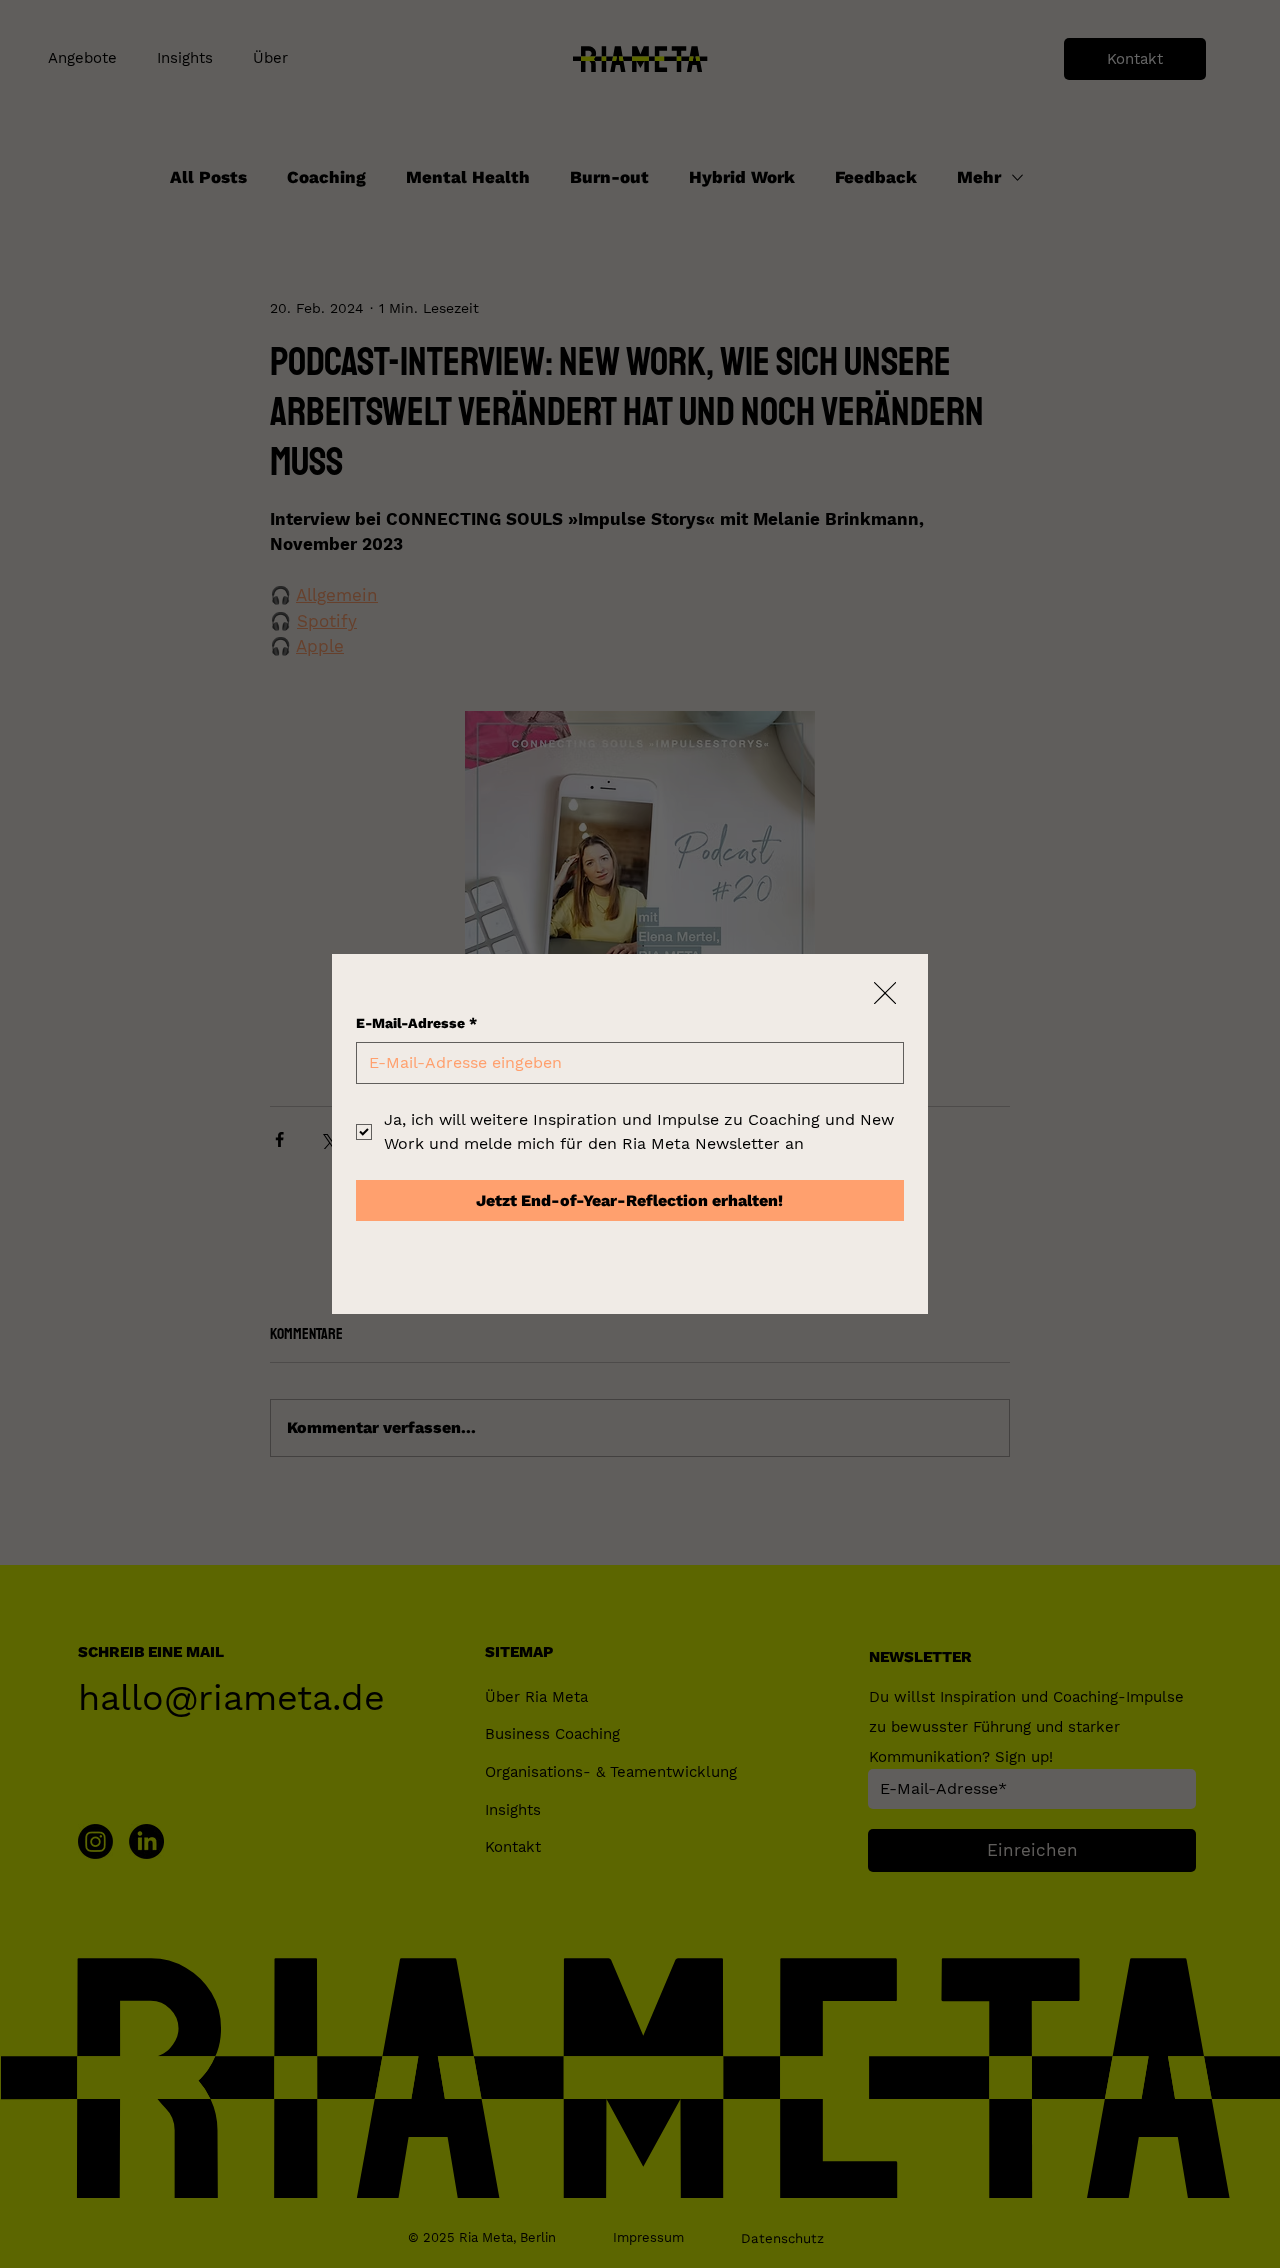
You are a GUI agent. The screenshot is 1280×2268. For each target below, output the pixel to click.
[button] (885, 994)
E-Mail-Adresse (416, 1023)
